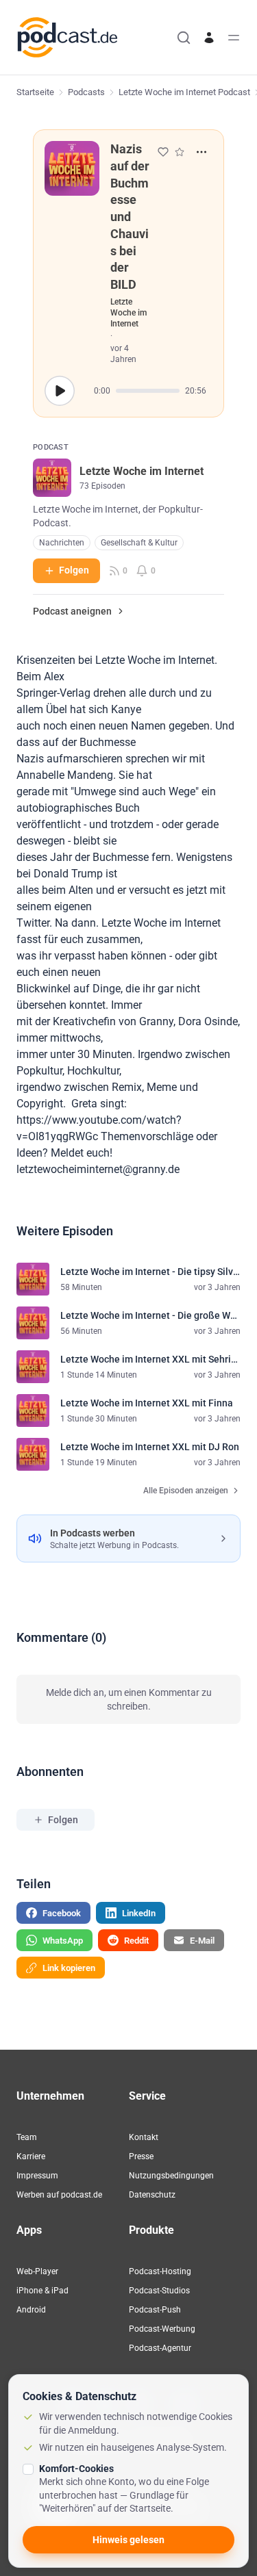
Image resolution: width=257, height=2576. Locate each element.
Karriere (31, 2156)
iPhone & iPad (42, 2291)
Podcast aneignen (72, 611)
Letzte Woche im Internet (128, 313)
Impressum (37, 2176)
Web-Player (37, 2271)
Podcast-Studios (159, 2291)
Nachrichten (62, 543)
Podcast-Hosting (160, 2271)
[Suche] (184, 38)
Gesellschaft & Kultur (139, 543)
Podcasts (86, 92)
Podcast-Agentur (160, 2348)
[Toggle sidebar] (234, 38)
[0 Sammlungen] (180, 152)
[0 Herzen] (163, 152)
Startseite (35, 92)
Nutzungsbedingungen (171, 2176)
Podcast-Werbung (162, 2329)
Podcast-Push (155, 2310)
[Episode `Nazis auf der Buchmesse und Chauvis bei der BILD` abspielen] (60, 391)
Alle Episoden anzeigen (186, 1491)
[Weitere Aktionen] (201, 152)
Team (27, 2137)
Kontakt (144, 2137)
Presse (141, 2156)
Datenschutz (152, 2195)
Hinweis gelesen (128, 2540)
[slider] (148, 391)
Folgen (74, 570)
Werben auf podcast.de (59, 2195)
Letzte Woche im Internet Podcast (184, 92)
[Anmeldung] (209, 38)
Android (31, 2310)
